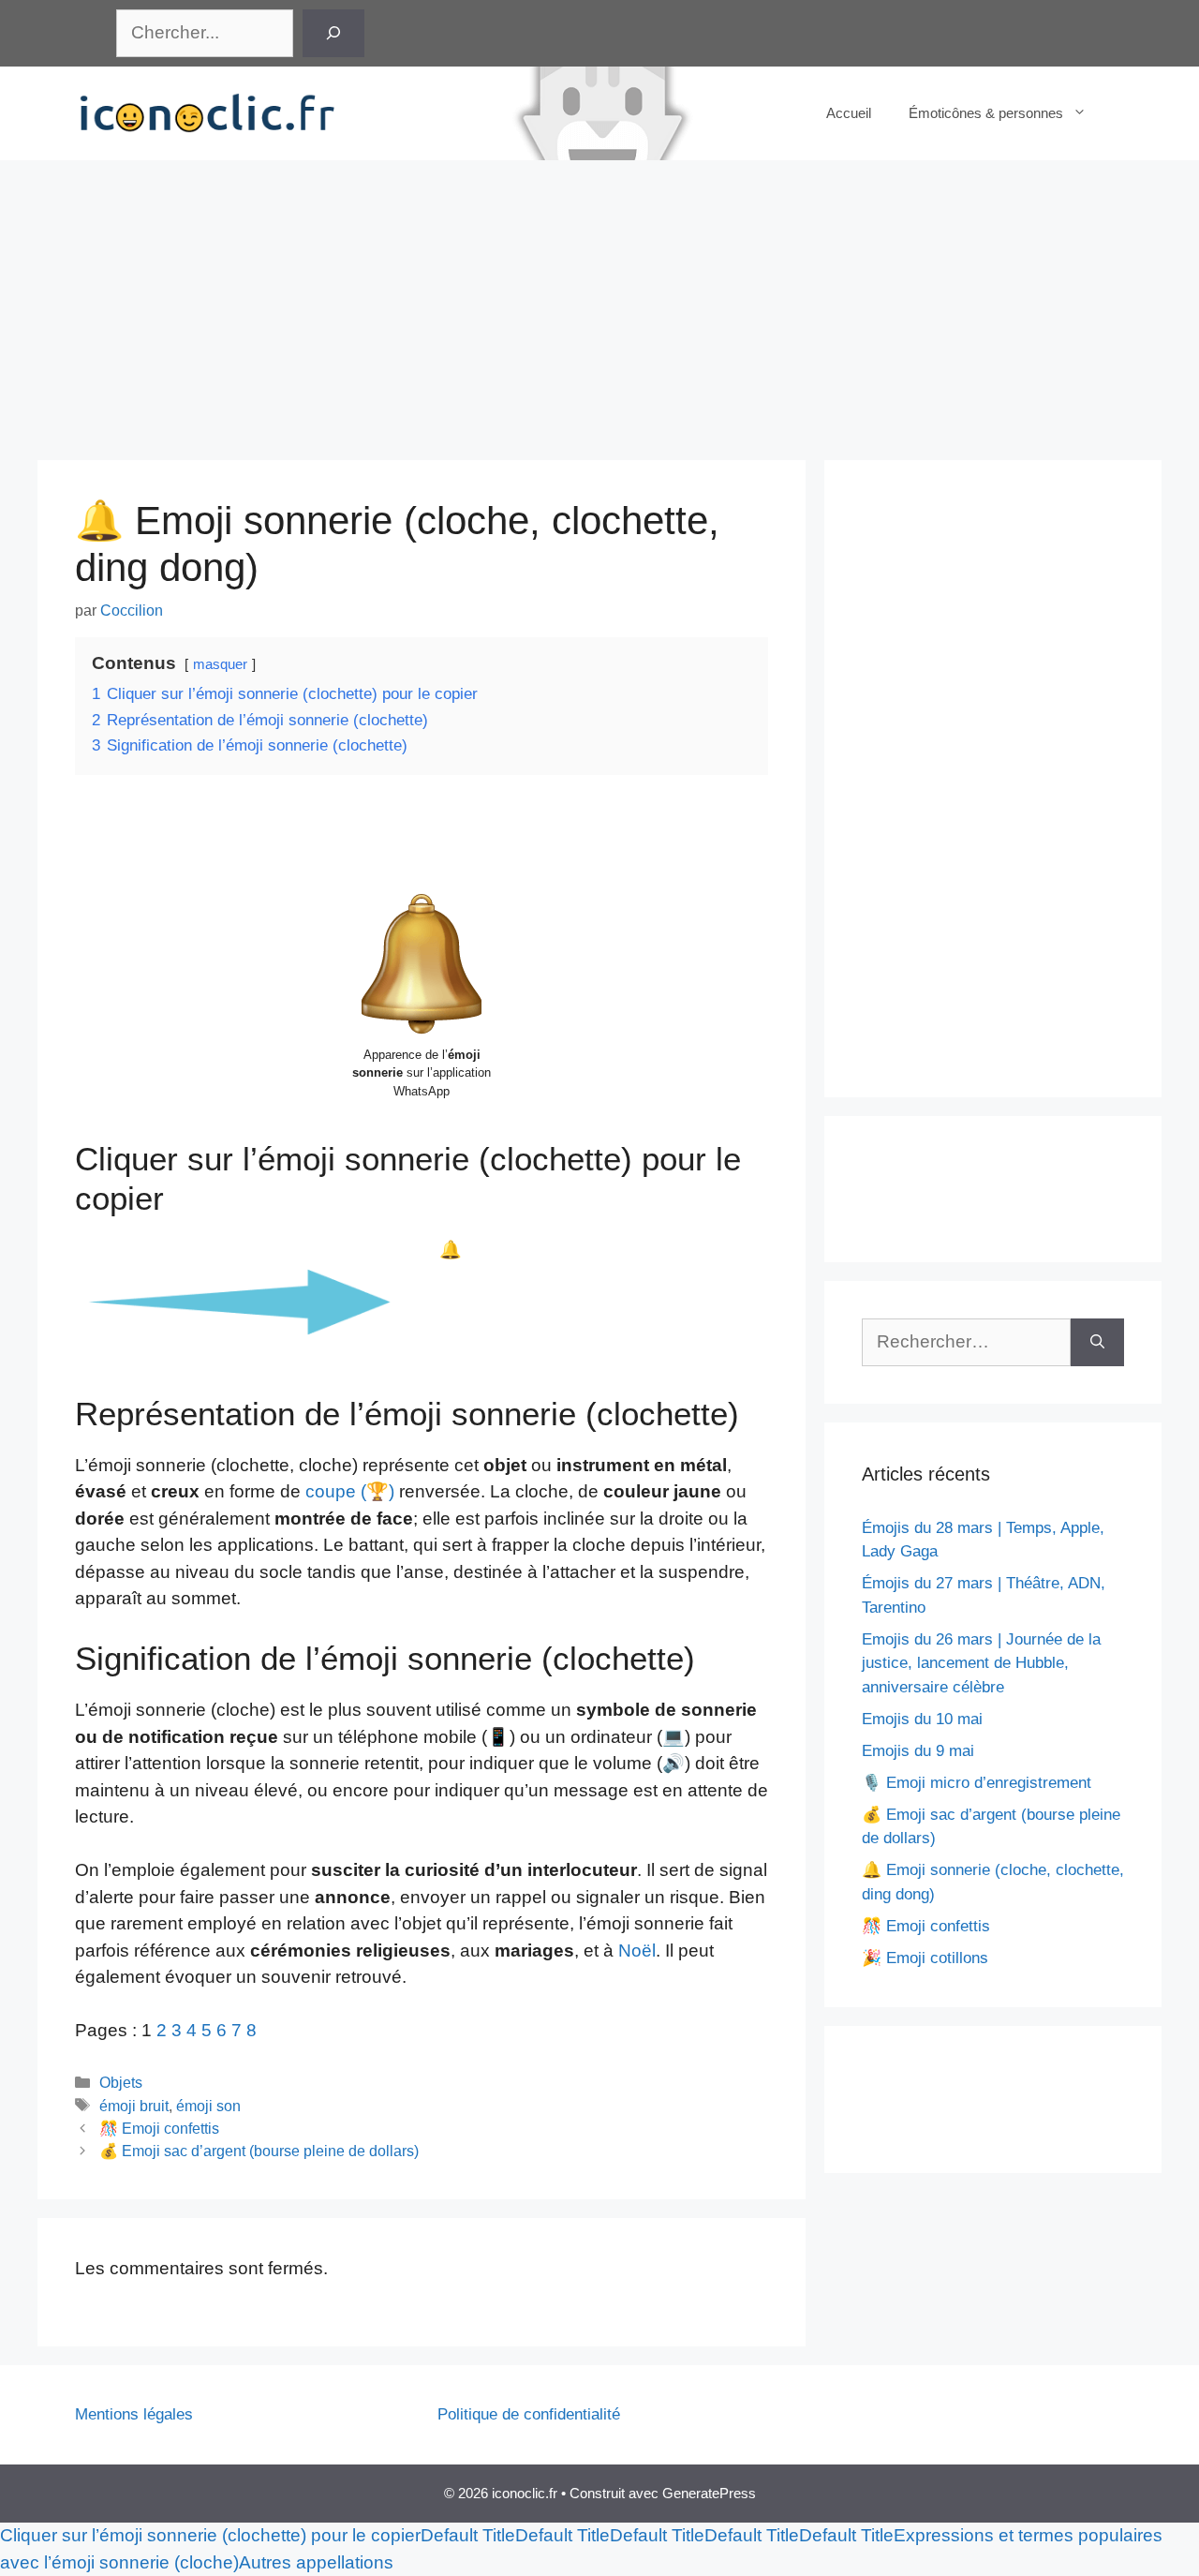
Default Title (468, 2535)
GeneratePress (709, 2493)
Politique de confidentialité (529, 2414)
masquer (220, 664)
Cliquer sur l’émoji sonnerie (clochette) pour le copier (210, 2535)
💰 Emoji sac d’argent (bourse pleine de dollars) (259, 2151)
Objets (121, 2082)
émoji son (208, 2106)
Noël (637, 1951)
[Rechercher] (333, 33)
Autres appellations (316, 2562)
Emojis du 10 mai (922, 1719)
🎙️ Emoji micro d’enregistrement (977, 1783)
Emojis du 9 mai (918, 1751)
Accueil (849, 113)
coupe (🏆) (352, 1491)
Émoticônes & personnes (986, 113)
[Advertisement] (599, 301)
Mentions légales (134, 2414)
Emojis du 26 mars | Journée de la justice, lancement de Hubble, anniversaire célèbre (981, 1663)
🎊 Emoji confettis (159, 2128)
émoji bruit (134, 2106)
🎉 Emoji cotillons (925, 1958)
